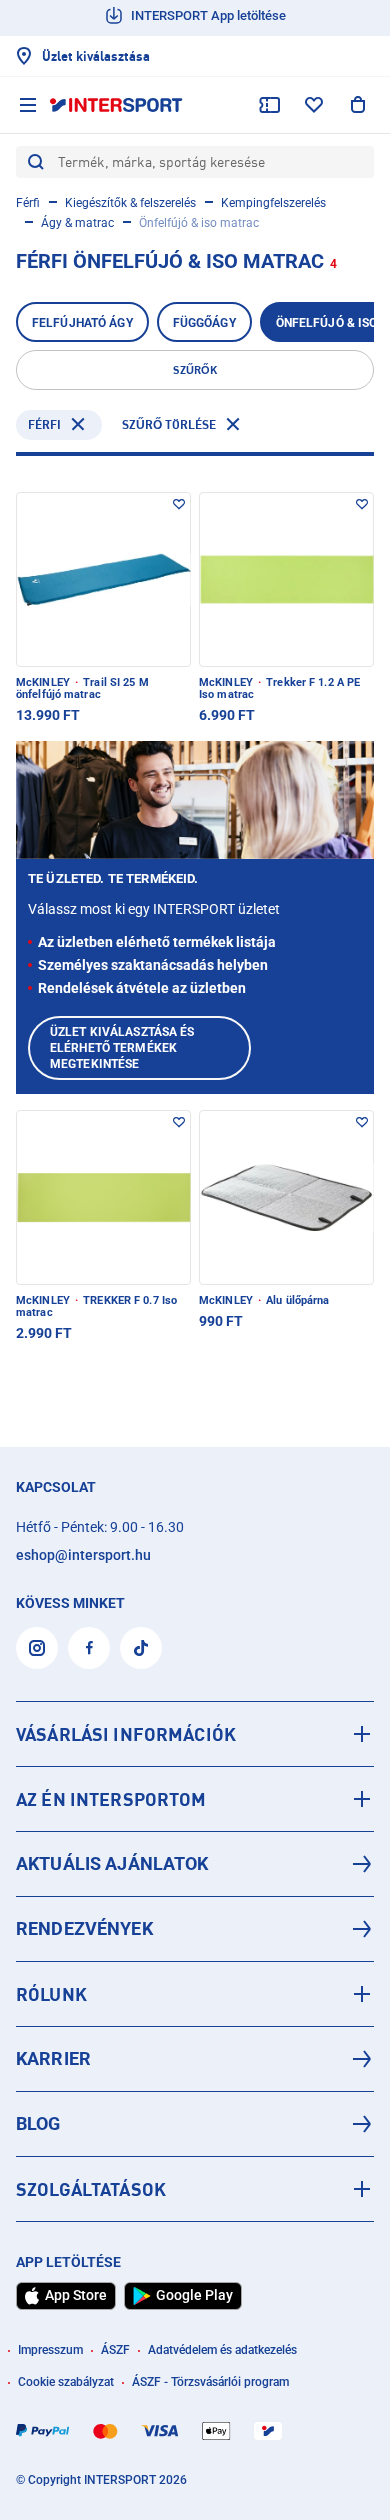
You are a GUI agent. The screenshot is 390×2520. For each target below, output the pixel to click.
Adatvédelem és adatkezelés (222, 2350)
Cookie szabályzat (66, 2382)
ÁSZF (115, 2350)
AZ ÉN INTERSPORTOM (111, 1799)
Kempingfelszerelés (273, 203)
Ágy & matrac (77, 223)
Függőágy (204, 323)
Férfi (28, 203)
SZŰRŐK (195, 370)
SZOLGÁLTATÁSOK (91, 2189)
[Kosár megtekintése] (358, 105)
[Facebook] (89, 1648)
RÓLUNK (51, 1994)
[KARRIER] (195, 2059)
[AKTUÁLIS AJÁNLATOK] (195, 1864)
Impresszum (50, 2350)
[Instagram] (37, 1648)
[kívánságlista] (314, 105)
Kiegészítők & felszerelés (130, 203)
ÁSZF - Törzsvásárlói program (210, 2382)
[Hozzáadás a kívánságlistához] (179, 504)
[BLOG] (195, 2124)
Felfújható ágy (82, 323)
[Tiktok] (141, 1648)
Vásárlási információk (126, 1734)
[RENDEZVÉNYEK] (195, 1929)
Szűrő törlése (169, 424)
